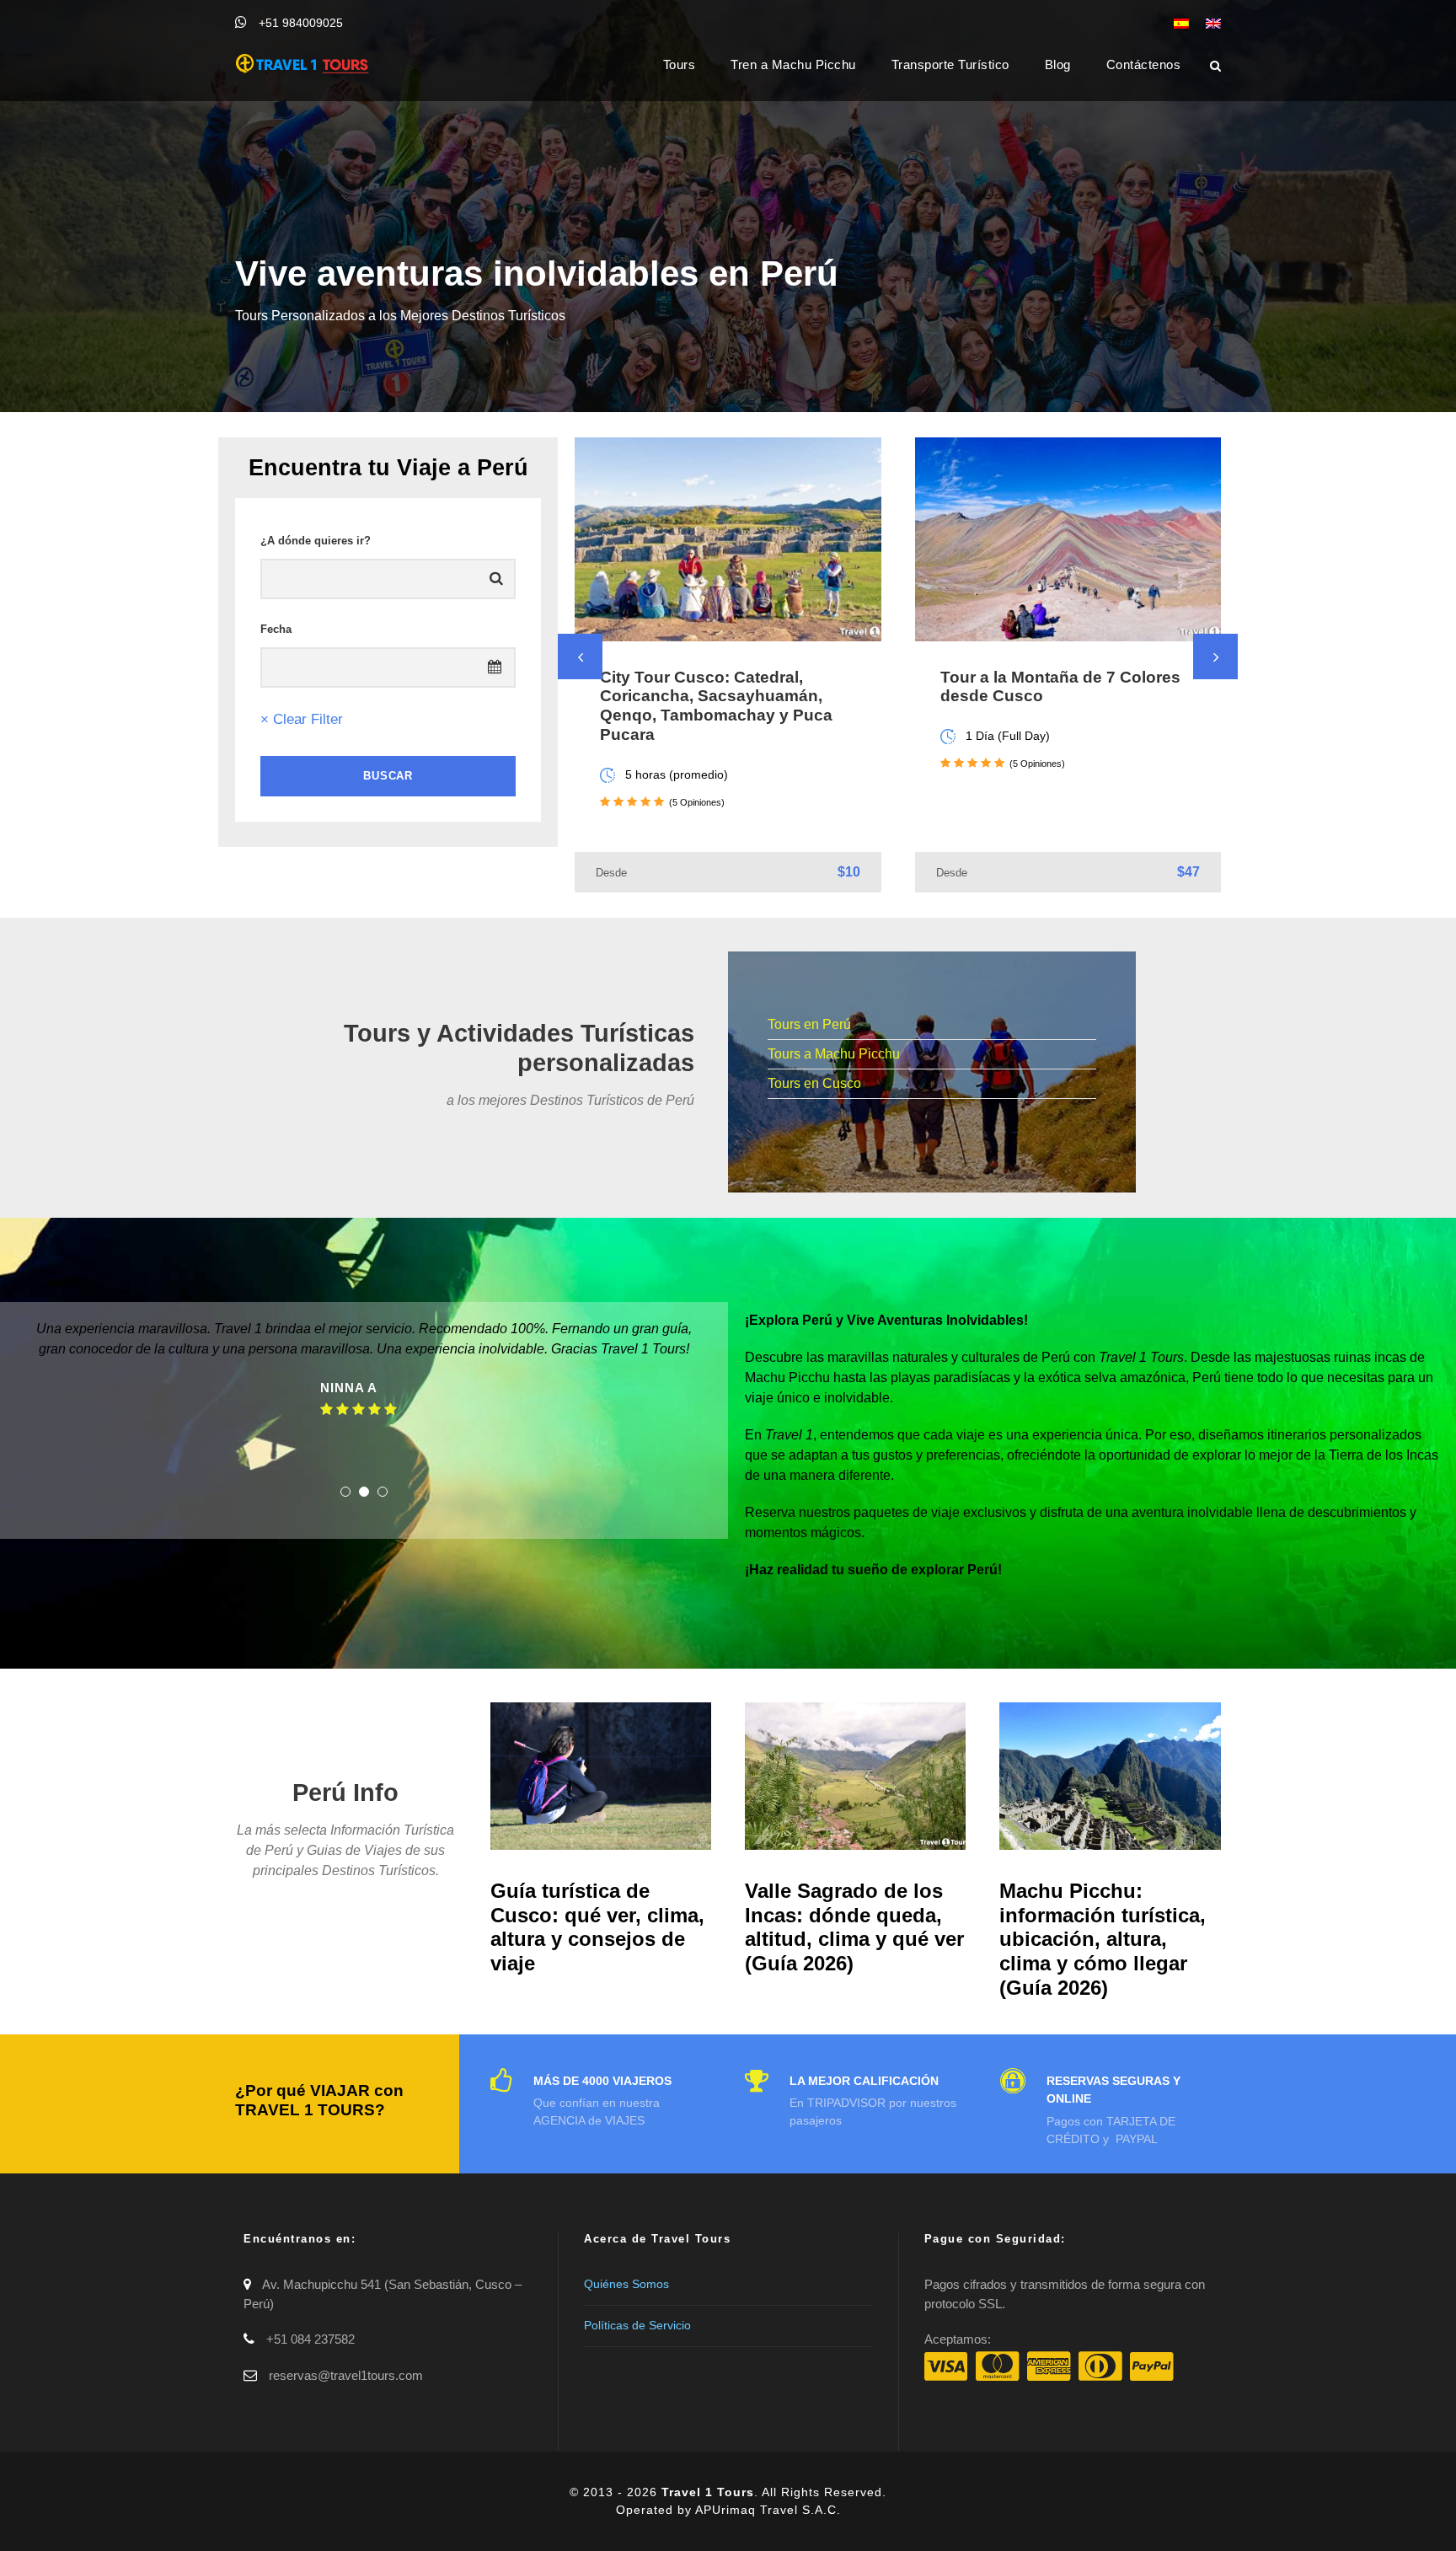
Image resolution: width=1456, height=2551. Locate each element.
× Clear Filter (302, 719)
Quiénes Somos (626, 2284)
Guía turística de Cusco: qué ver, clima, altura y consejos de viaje (597, 1927)
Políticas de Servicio (637, 2325)
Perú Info (345, 1793)
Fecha (276, 629)
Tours (680, 64)
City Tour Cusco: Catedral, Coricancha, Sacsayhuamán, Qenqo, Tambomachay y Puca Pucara (716, 706)
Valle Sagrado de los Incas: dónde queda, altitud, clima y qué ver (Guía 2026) (854, 1927)
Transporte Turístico (950, 64)
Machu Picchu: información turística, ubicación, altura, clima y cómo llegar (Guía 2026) (1103, 1939)
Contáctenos (1144, 64)
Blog (1058, 64)
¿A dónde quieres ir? (316, 541)
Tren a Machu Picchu (793, 64)
